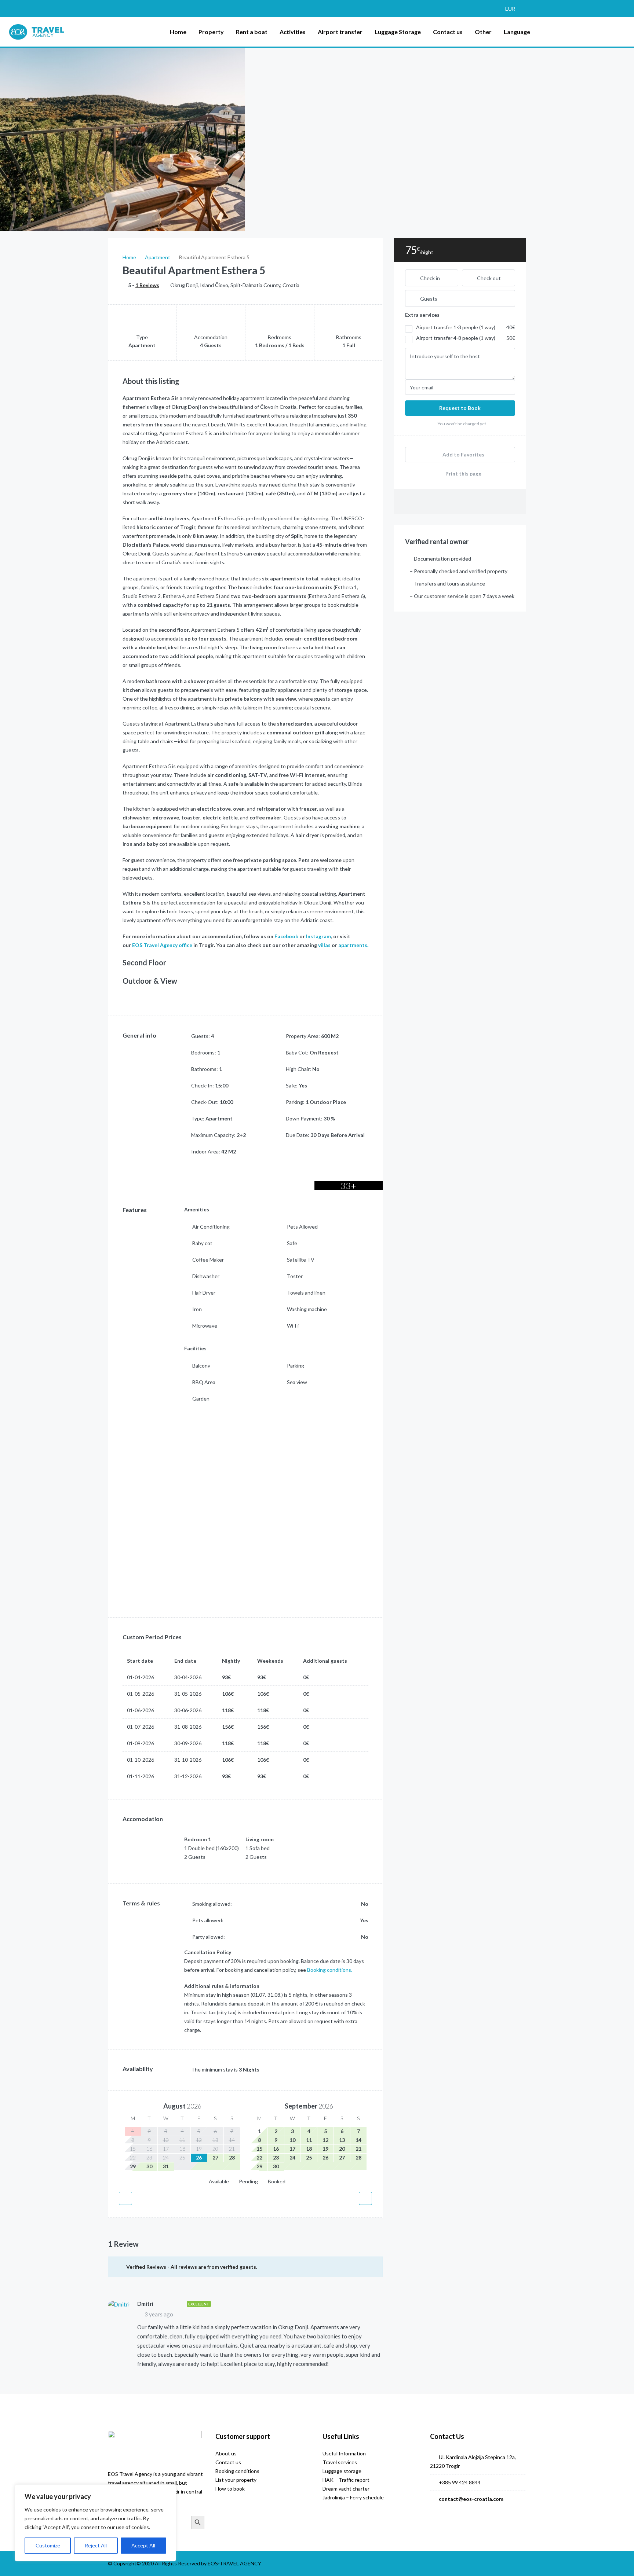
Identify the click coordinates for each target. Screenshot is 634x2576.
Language (517, 32)
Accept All (143, 2545)
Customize (48, 2545)
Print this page (463, 474)
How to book (230, 2489)
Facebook (286, 936)
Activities (293, 32)
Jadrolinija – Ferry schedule (353, 2497)
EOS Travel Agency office (162, 945)
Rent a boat (252, 32)
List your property (236, 2480)
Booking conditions (237, 2471)
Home (178, 32)
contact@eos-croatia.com (471, 2499)
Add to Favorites (463, 454)
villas (325, 945)
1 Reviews (147, 285)
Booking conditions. (330, 1970)
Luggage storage (342, 2471)
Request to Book (460, 408)
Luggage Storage (398, 32)
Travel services (340, 2462)
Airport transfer (340, 32)
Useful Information (344, 2453)
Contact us (448, 32)
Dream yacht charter (346, 2489)
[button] (514, 9)
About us (226, 2453)
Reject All (96, 2545)
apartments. (353, 945)
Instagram (318, 936)
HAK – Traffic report (346, 2480)
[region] (95, 2523)
